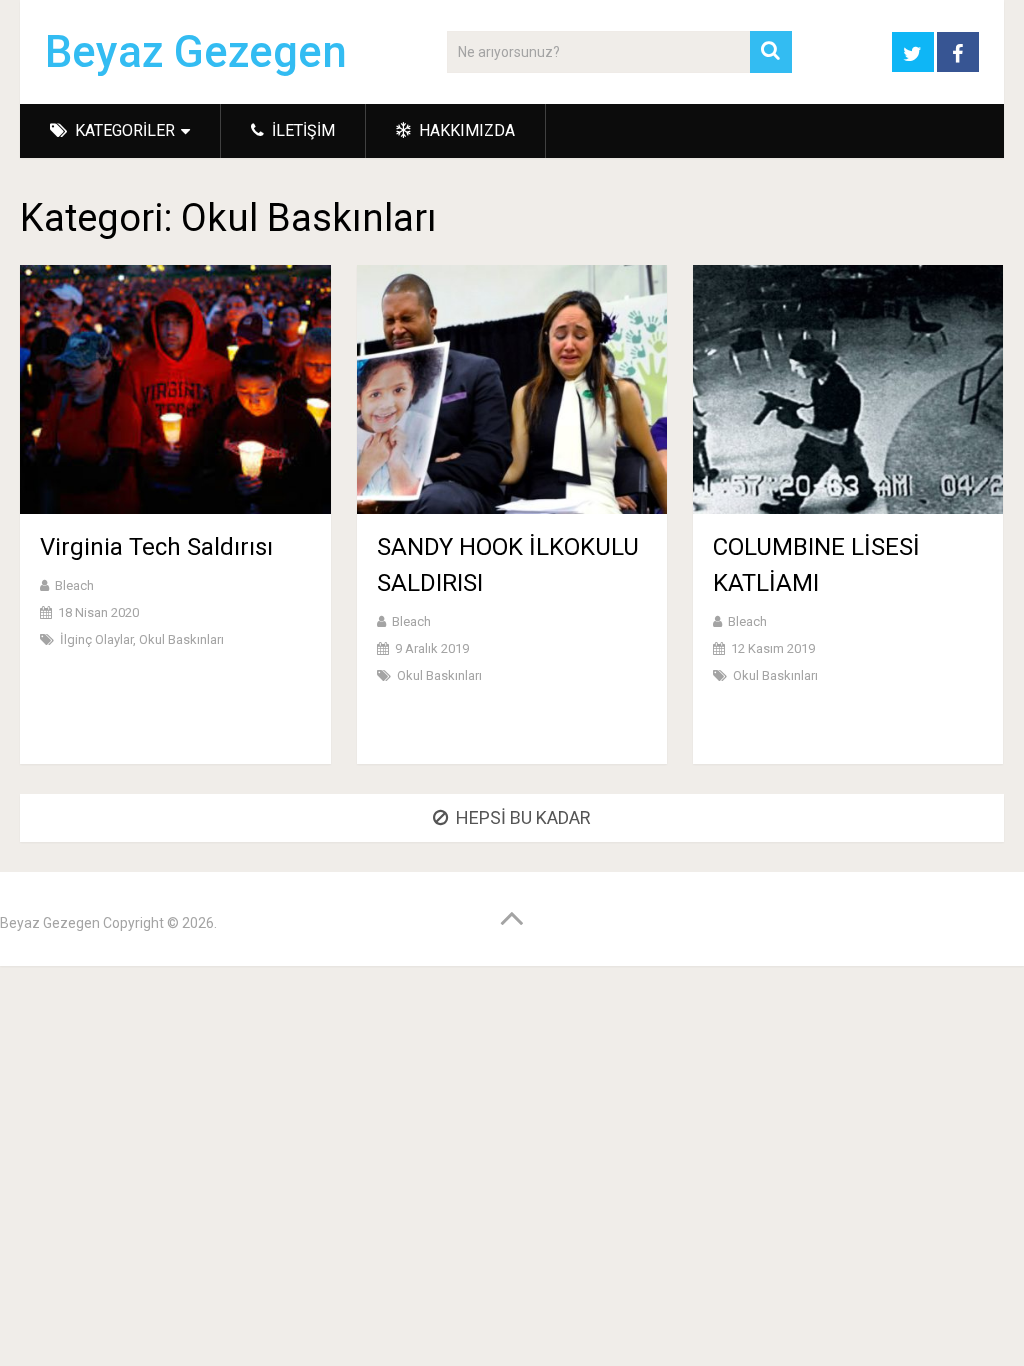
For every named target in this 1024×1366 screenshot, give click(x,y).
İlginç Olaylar (96, 639)
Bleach (74, 585)
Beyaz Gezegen (196, 52)
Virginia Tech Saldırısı (156, 547)
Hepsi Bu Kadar (523, 817)
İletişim (301, 130)
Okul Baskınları (181, 639)
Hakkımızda (465, 130)
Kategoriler (123, 130)
